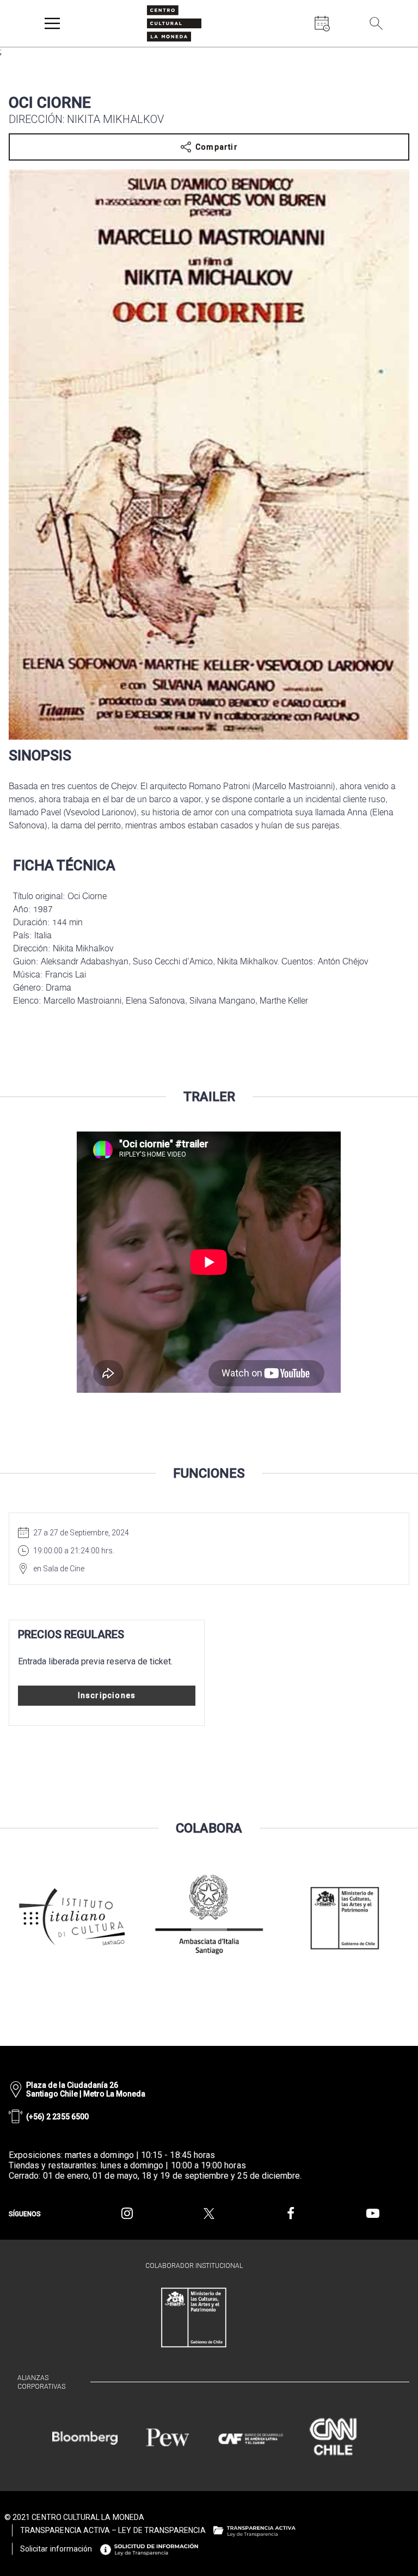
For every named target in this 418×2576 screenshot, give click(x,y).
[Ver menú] (52, 23)
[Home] (174, 23)
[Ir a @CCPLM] (127, 2214)
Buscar (396, 49)
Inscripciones (107, 1695)
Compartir (217, 147)
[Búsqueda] (376, 23)
